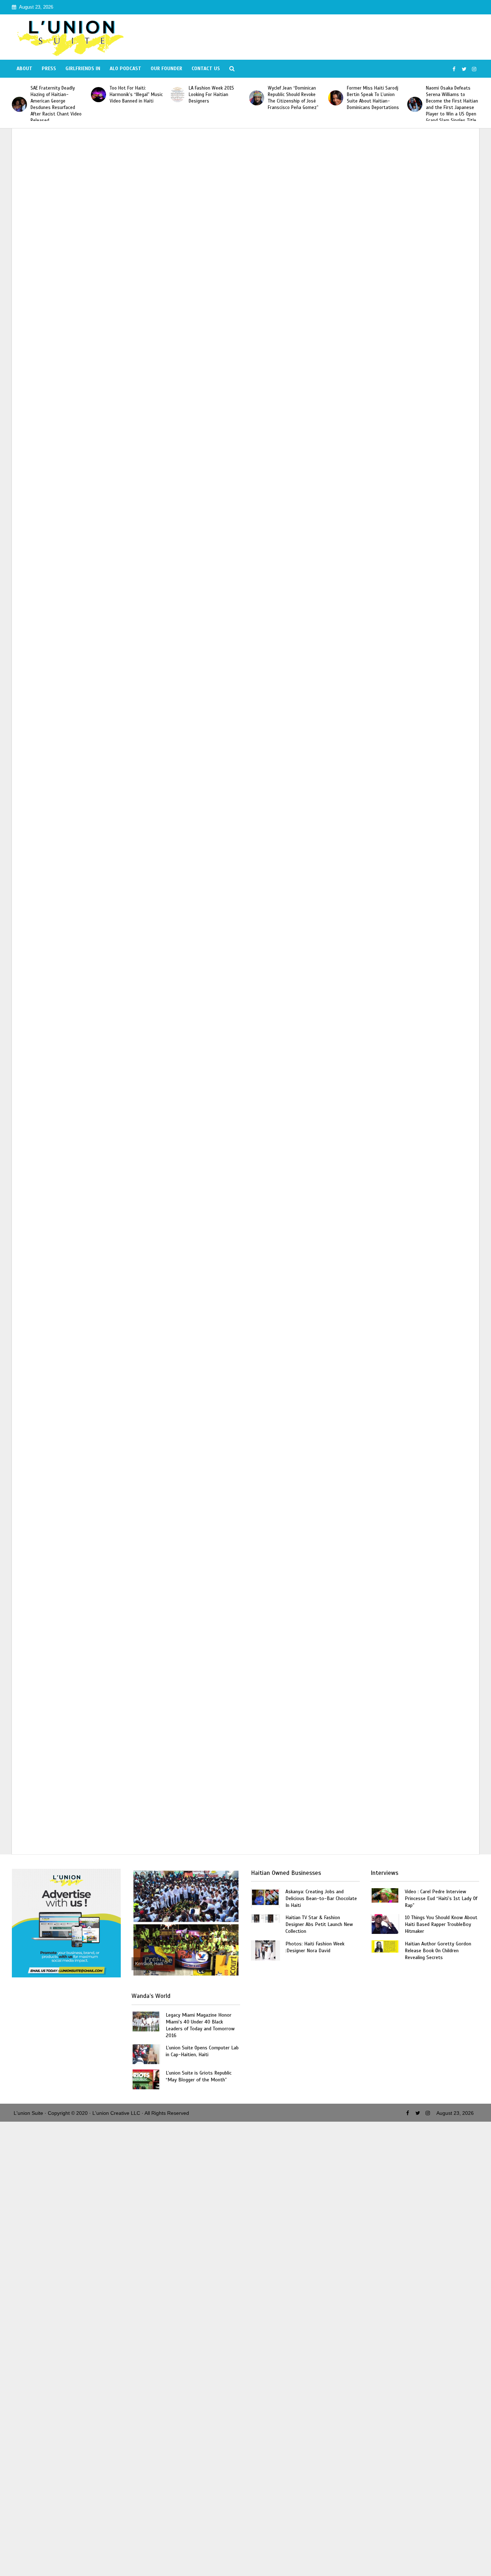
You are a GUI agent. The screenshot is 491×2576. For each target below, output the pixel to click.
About (24, 69)
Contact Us (206, 69)
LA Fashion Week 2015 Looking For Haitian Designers (132, 95)
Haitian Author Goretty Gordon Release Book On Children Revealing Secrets (438, 1951)
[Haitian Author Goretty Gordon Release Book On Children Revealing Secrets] (385, 1946)
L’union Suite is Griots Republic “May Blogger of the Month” (199, 2076)
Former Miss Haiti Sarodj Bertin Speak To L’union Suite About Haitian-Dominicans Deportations (294, 98)
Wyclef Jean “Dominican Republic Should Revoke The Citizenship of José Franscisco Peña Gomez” (214, 98)
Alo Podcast (125, 69)
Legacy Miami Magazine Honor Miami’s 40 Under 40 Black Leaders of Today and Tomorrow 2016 (200, 2025)
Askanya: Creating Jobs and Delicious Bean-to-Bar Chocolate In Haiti (321, 1898)
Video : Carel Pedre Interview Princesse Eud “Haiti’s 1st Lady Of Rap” (441, 1898)
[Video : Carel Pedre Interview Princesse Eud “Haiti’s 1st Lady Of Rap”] (385, 1895)
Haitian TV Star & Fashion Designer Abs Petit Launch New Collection (319, 1924)
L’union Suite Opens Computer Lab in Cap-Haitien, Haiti (202, 2051)
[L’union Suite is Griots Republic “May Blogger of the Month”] (146, 2079)
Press (49, 69)
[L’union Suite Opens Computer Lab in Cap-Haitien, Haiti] (146, 2053)
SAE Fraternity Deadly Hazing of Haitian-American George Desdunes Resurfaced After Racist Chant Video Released (451, 104)
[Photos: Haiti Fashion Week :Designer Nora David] (265, 1950)
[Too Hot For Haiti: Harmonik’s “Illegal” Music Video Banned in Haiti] (19, 95)
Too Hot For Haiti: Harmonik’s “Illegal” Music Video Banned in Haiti (57, 95)
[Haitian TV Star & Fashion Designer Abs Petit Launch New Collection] (265, 1918)
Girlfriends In (83, 69)
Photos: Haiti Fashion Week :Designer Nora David (315, 1947)
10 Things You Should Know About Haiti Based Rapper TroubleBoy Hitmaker (441, 1924)
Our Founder (166, 69)
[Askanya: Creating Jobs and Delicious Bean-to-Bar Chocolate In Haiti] (265, 1898)
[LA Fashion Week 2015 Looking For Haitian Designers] (98, 95)
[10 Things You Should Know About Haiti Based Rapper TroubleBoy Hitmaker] (385, 1924)
